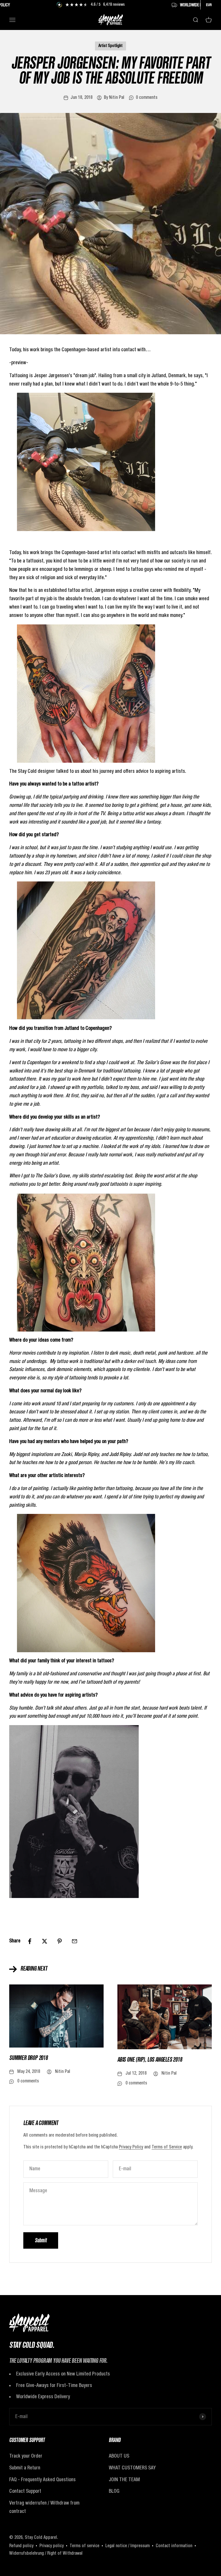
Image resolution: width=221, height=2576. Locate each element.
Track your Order (26, 2456)
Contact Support (25, 2491)
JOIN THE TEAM (124, 2480)
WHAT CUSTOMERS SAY (132, 2468)
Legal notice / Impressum (127, 2546)
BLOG (114, 2491)
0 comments (147, 98)
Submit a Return (25, 2468)
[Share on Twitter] (45, 1941)
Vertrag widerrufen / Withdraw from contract (44, 2507)
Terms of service (84, 2546)
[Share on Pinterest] (60, 1941)
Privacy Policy (131, 2147)
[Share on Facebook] (30, 1941)
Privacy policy (52, 2546)
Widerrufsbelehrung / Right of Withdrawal (46, 2554)
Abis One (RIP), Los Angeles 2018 (150, 2060)
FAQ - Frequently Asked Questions (42, 2480)
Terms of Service (167, 2147)
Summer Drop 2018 (28, 2058)
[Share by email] (75, 1941)
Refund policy (21, 2546)
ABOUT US (119, 2456)
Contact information (174, 2546)
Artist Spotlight (110, 46)
